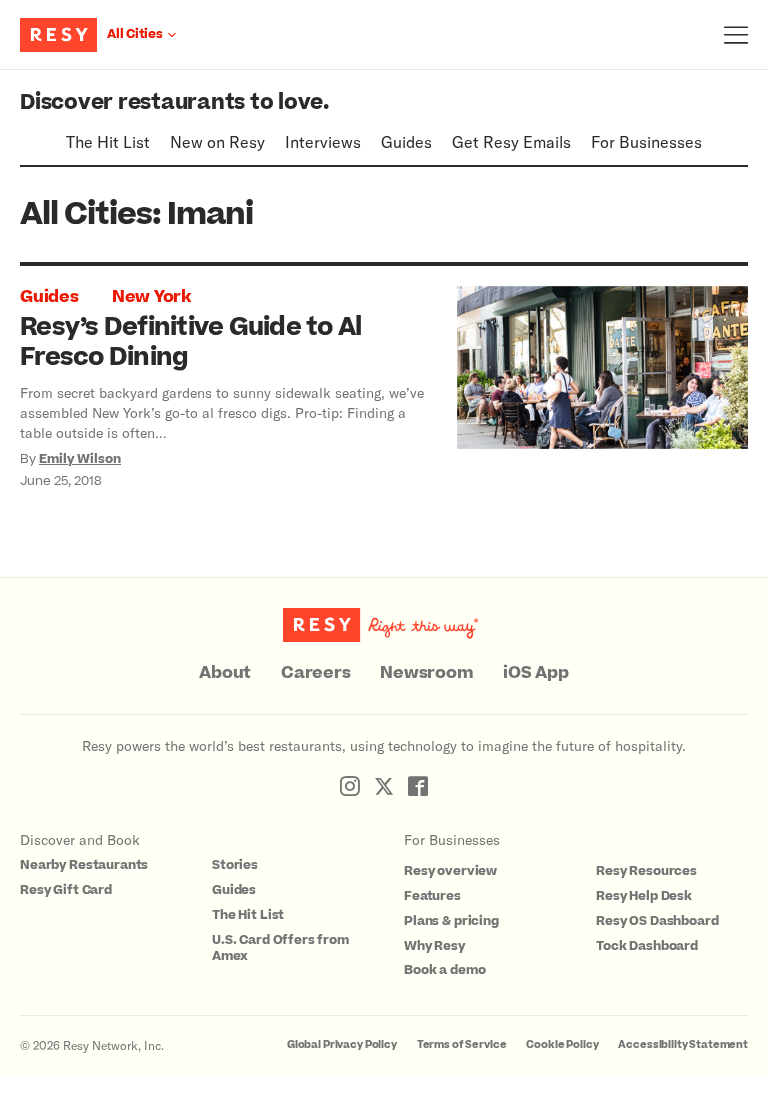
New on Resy (217, 141)
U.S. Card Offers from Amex (280, 948)
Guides (406, 141)
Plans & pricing (451, 921)
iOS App (535, 673)
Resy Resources (646, 871)
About (225, 673)
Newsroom (426, 673)
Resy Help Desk (644, 896)
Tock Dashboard (647, 946)
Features (432, 896)
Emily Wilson (80, 459)
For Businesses (646, 141)
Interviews (323, 141)
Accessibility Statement (683, 1044)
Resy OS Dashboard (657, 921)
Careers (315, 673)
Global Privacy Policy (342, 1044)
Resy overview (450, 871)
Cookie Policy (562, 1044)
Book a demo (444, 970)
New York (151, 297)
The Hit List (108, 141)
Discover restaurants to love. (174, 102)
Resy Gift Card (66, 890)
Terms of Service (462, 1044)
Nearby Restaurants (84, 865)
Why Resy (434, 946)
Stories (235, 865)
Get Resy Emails (511, 141)
